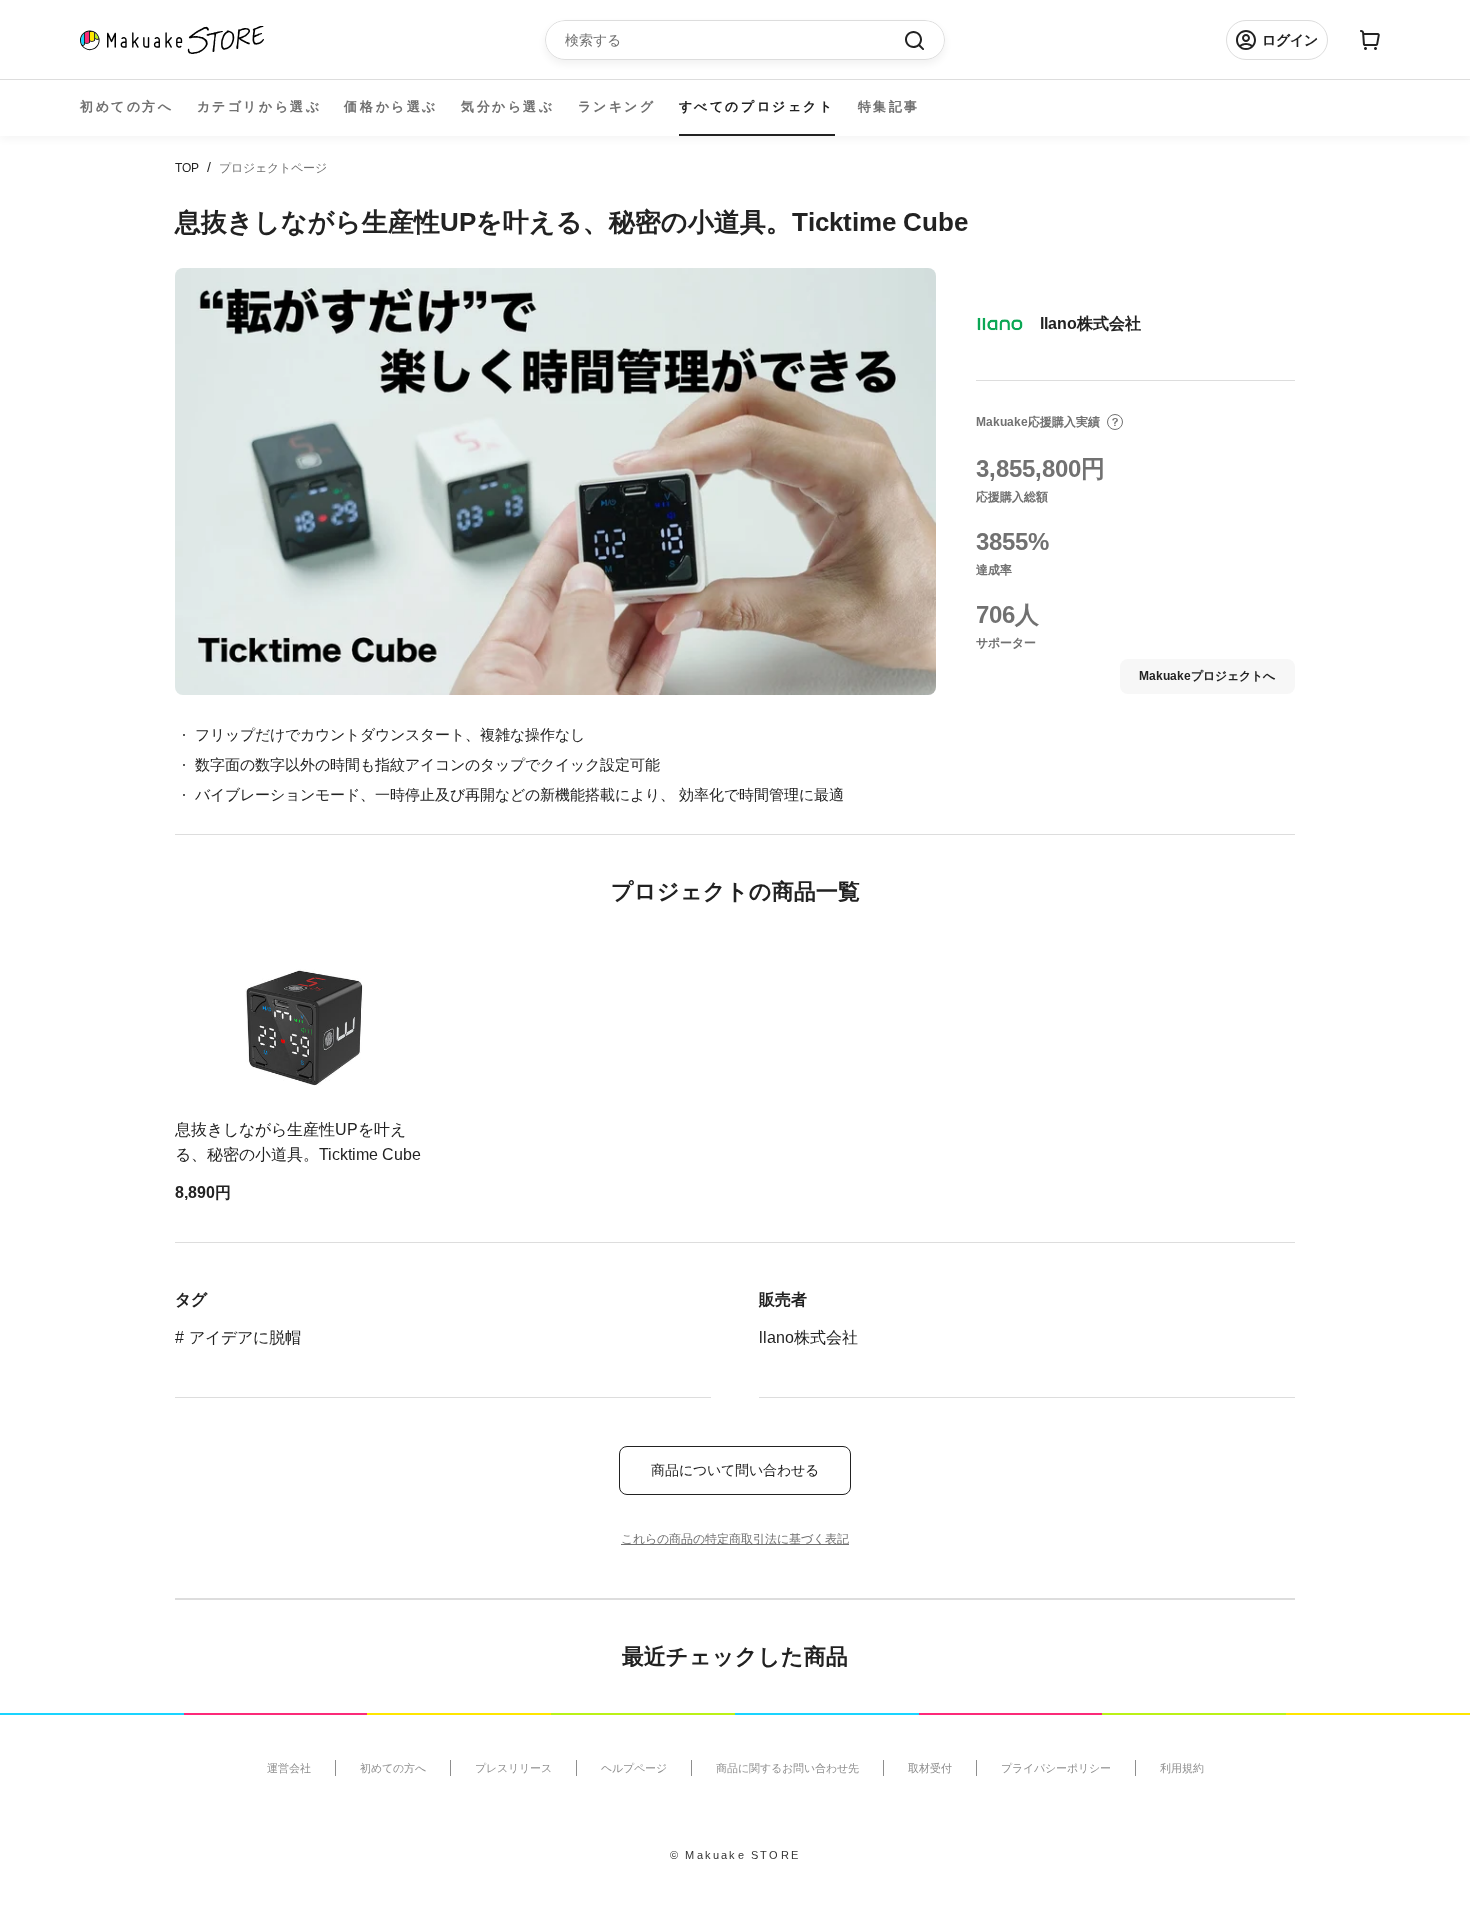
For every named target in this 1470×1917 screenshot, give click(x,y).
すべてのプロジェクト (757, 106)
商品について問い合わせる (735, 1470)
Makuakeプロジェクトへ (1207, 676)
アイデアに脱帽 (245, 1337)
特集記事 (889, 106)
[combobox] (735, 40)
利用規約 (1182, 1768)
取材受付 (930, 1768)
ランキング (617, 106)
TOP (187, 168)
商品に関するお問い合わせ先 (787, 1768)
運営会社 (289, 1768)
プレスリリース (513, 1768)
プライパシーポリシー (1056, 1768)
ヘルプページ (634, 1768)
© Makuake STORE (735, 1855)
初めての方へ (127, 106)
